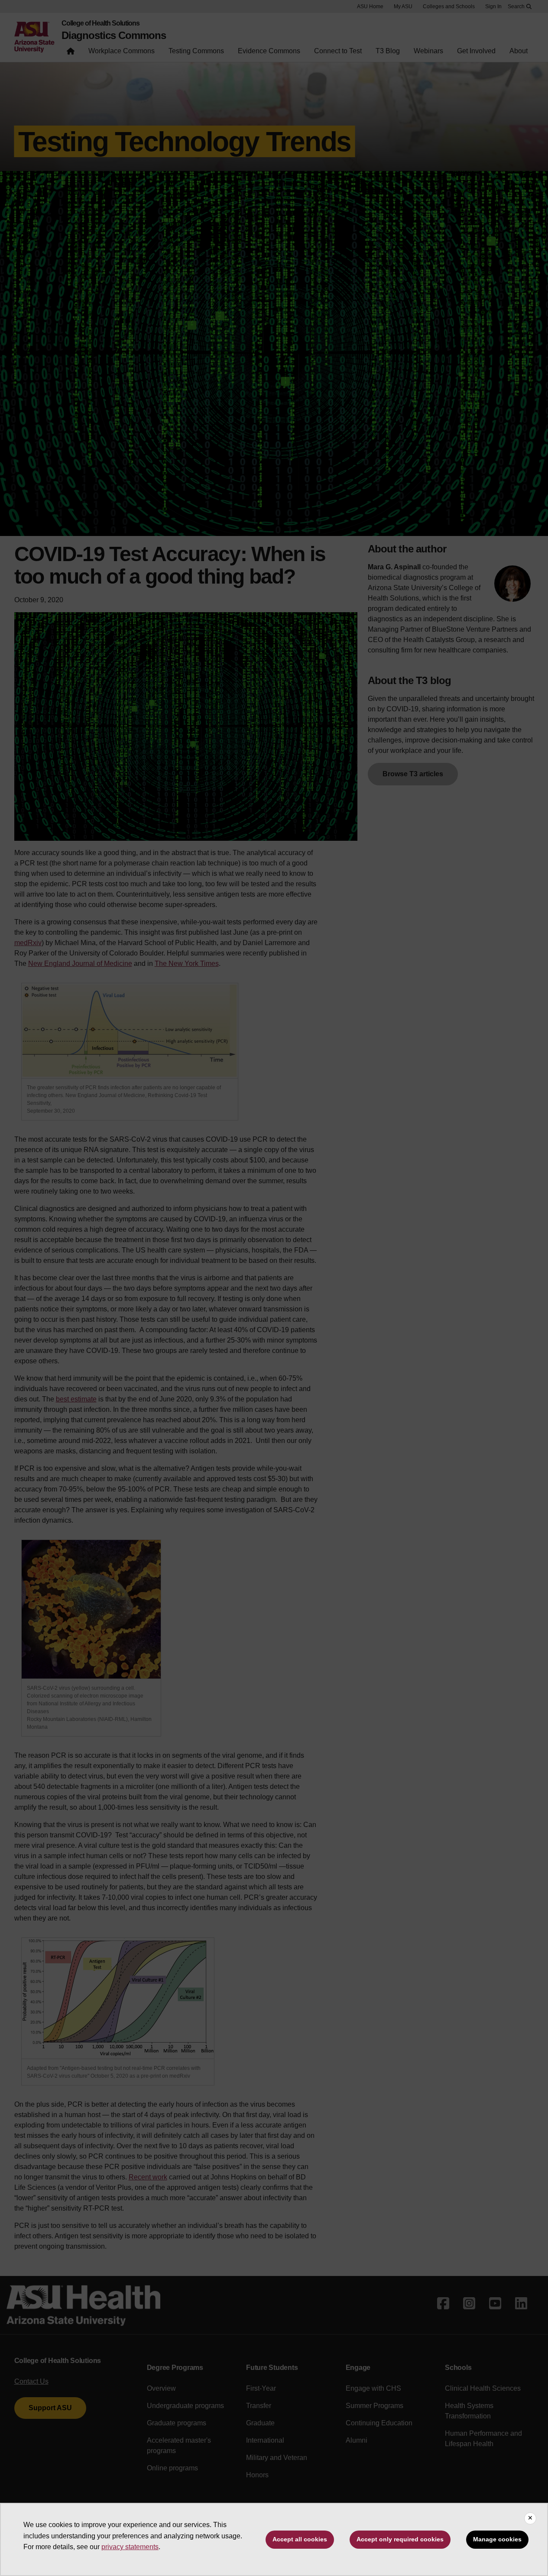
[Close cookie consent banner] (530, 2518)
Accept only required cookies (400, 2539)
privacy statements (130, 2547)
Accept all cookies (300, 2539)
